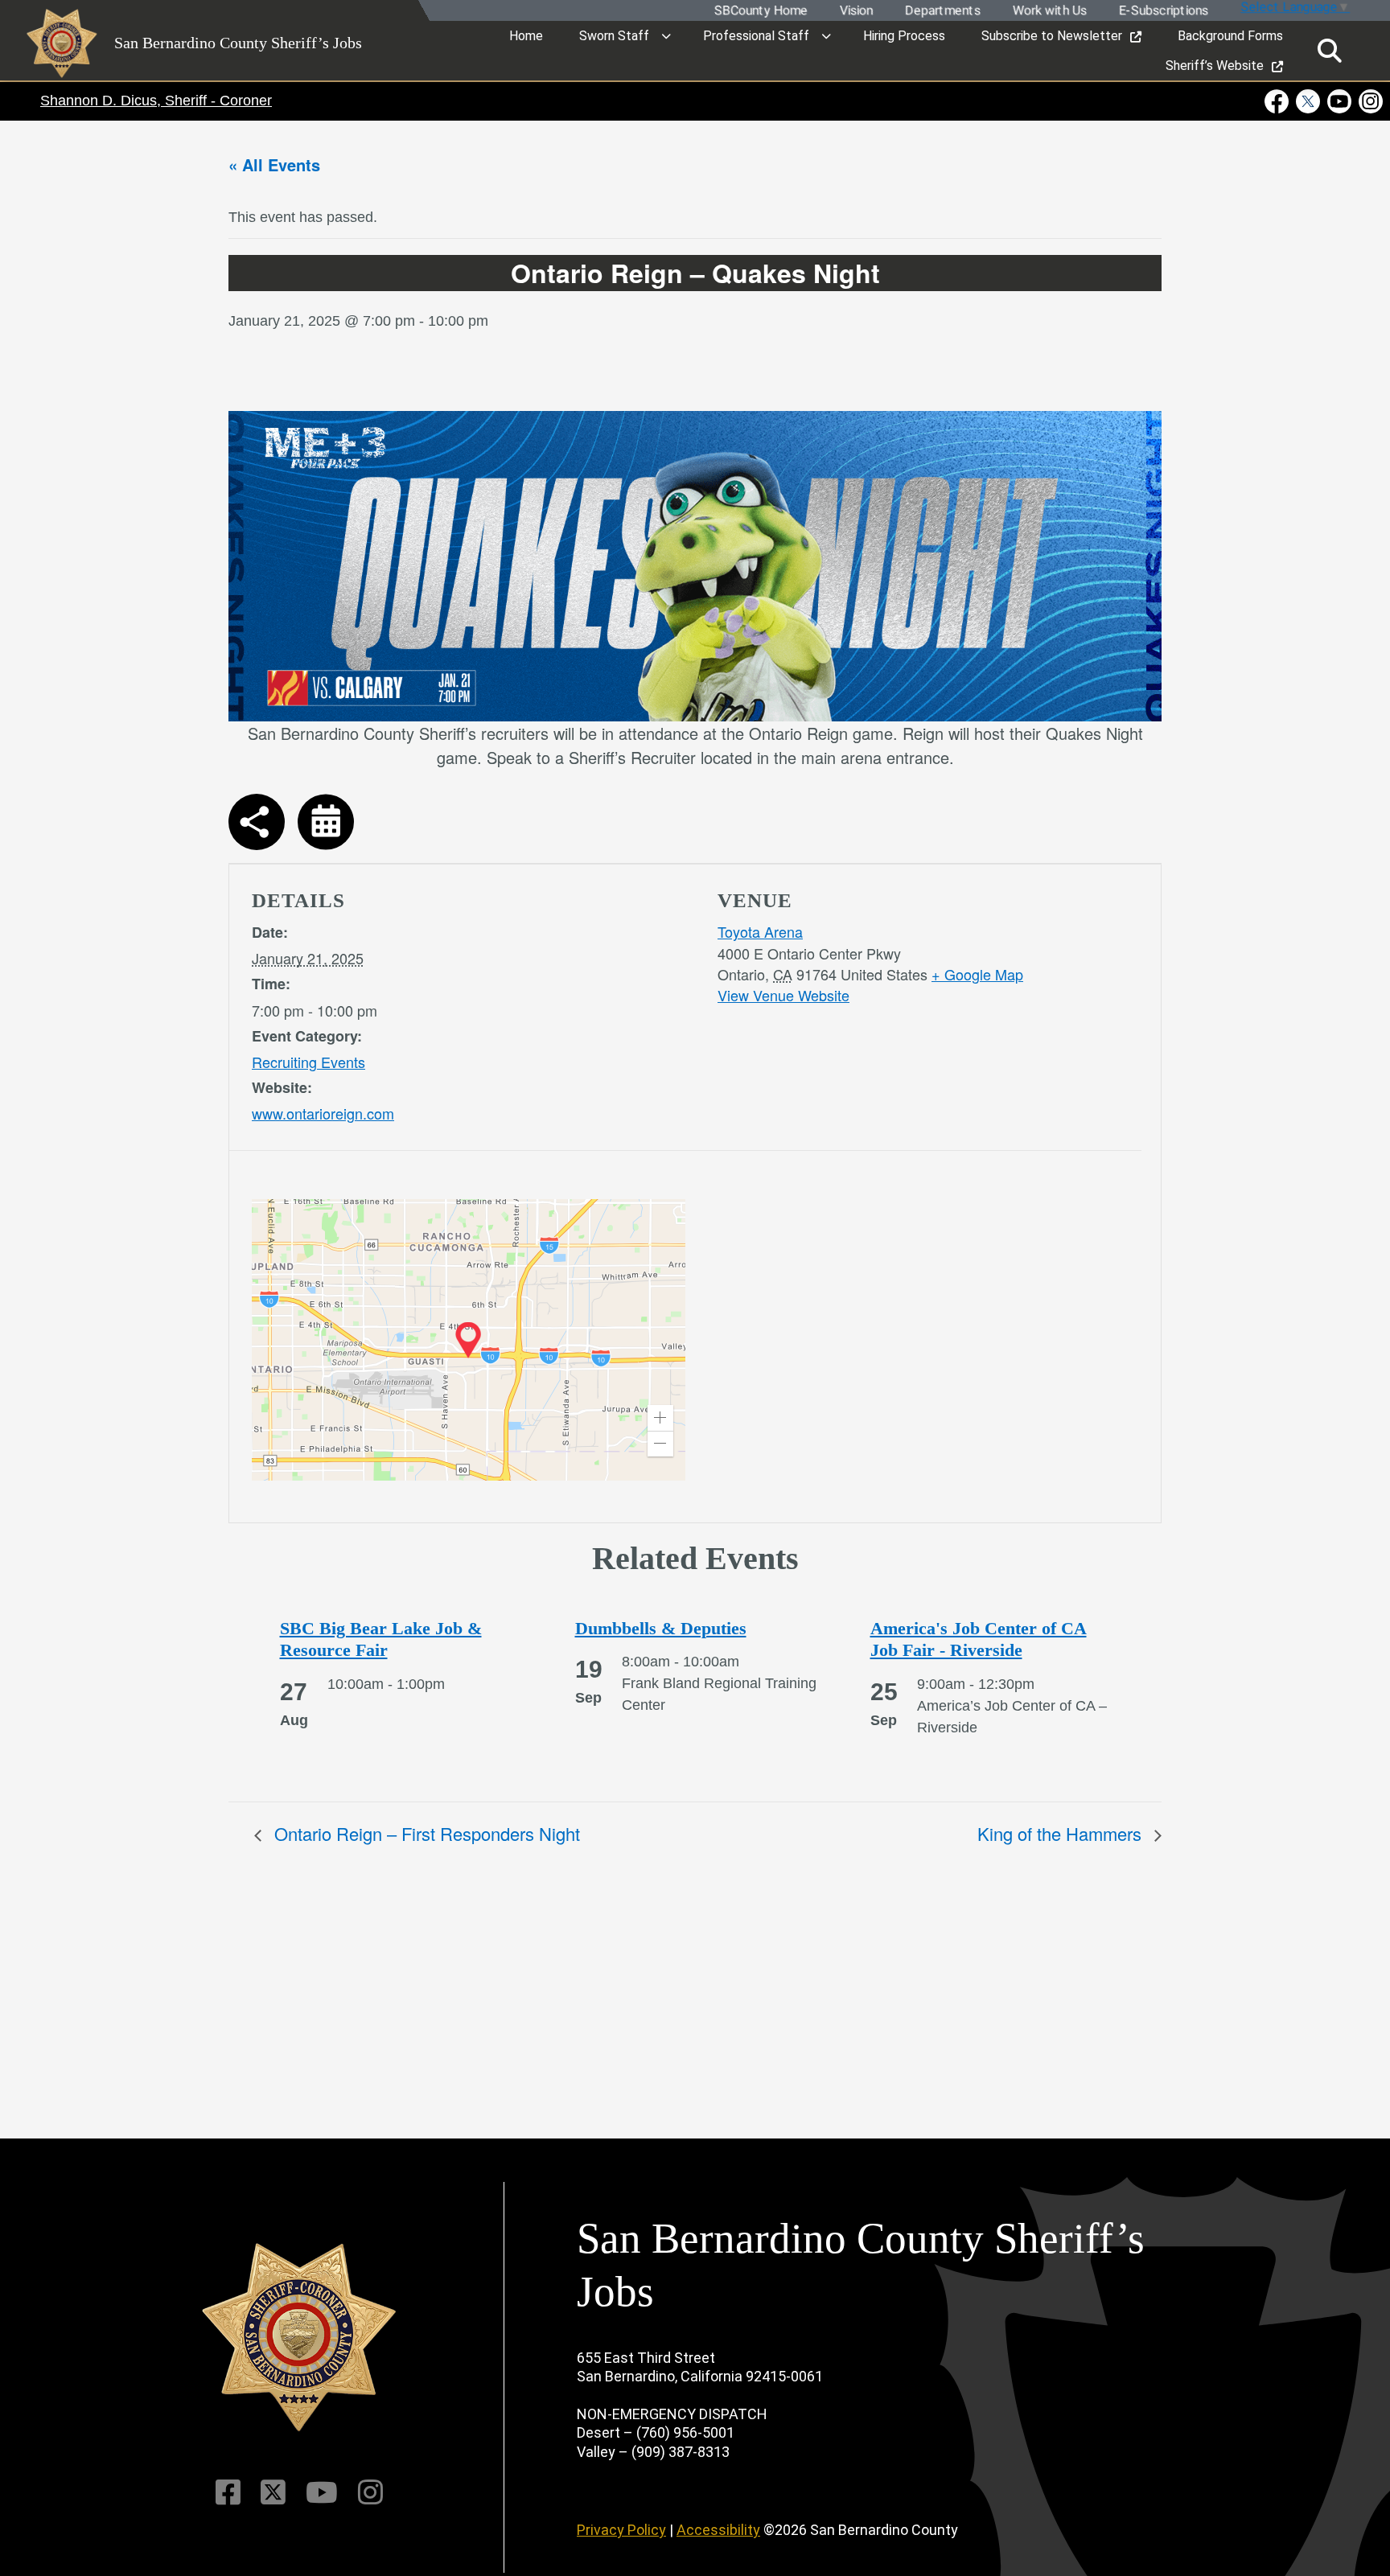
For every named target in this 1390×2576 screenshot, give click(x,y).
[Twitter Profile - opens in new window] (1308, 101)
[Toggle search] (1330, 51)
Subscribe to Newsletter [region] (1052, 36)
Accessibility (718, 2530)
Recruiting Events (308, 1062)
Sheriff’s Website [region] (1215, 66)
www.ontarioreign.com (323, 1113)
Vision (855, 11)
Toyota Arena (760, 931)
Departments (942, 11)
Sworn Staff (614, 36)
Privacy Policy (621, 2530)
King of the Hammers (1062, 1833)
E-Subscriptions (1163, 11)
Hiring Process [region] (904, 36)
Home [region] (526, 36)
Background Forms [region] (1230, 36)
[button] (660, 1418)
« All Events (274, 164)
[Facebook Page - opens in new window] (1279, 101)
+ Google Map (977, 974)
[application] (469, 1340)
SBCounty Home (760, 11)
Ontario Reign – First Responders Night (425, 1833)
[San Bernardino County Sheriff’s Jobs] (299, 2338)
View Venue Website (783, 995)
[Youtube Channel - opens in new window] (1340, 101)
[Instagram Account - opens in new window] (1369, 101)
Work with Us (1049, 11)
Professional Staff (756, 36)
